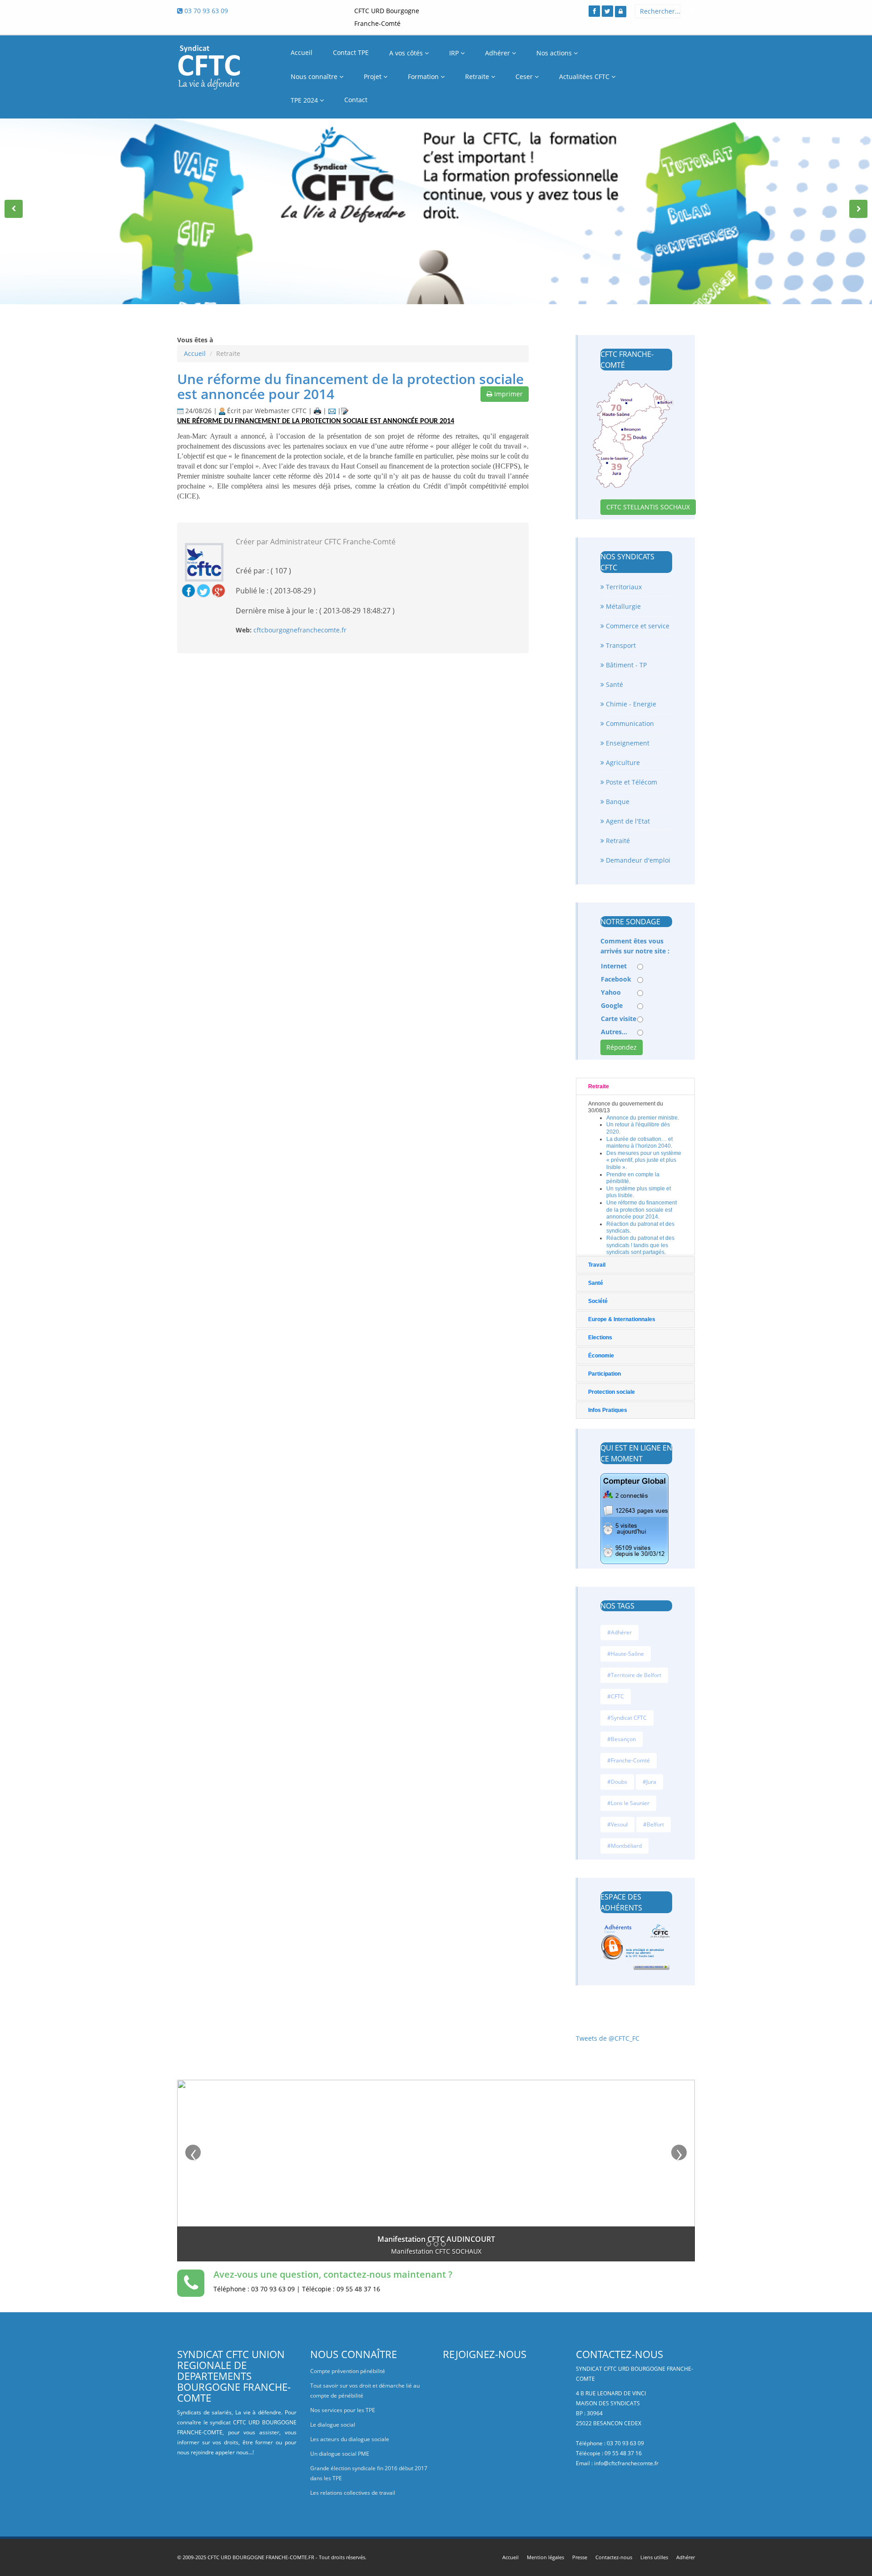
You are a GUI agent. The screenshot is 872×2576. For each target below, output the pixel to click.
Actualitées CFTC (585, 76)
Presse (580, 2557)
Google (612, 1005)
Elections (600, 1337)
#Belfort (654, 1824)
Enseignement (627, 743)
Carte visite (619, 1019)
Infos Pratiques (608, 1410)
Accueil (195, 353)
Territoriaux (623, 587)
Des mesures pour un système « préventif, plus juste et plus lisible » (644, 1160)
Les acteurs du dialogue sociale (350, 2439)
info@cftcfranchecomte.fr (626, 2463)
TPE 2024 (305, 100)
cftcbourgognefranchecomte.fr (300, 630)
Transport (620, 645)
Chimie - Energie (630, 704)
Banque (617, 802)
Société (598, 1301)
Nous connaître (315, 76)
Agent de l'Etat (627, 821)
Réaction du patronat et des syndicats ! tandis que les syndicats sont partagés (640, 1245)
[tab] (636, 1086)
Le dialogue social (333, 2425)
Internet (614, 966)
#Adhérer (619, 1632)
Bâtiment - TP (625, 665)
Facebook (616, 979)
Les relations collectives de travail (353, 2493)
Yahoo (611, 992)
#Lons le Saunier (628, 1803)
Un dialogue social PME (340, 2454)
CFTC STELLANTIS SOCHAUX (648, 507)
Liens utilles (654, 2557)
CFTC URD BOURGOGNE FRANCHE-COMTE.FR (261, 2557)
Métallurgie (622, 606)
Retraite (478, 76)
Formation (424, 76)
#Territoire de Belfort (634, 1675)
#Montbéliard (624, 1846)
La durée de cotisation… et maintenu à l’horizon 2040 (639, 1143)
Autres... (614, 1032)
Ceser (525, 76)
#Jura (649, 1782)
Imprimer (508, 394)
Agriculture (622, 762)
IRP (455, 53)
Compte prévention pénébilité (348, 2371)
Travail (597, 1265)
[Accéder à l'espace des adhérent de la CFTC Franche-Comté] (621, 12)
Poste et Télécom (631, 782)
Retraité (617, 841)
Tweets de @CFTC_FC (608, 2038)
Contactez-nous (614, 2557)
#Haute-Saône (626, 1654)
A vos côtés (407, 53)
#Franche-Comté (629, 1760)
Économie (601, 1356)
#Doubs (617, 1782)
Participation (604, 1374)
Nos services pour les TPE (343, 2410)
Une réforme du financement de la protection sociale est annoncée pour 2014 (350, 386)
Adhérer (498, 53)
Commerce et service (637, 626)
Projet (374, 76)
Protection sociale (612, 1392)
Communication (629, 723)
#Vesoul (617, 1824)
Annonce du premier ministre (642, 1118)
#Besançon (622, 1739)
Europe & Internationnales (622, 1319)
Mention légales (545, 2557)
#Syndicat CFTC (627, 1718)
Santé (614, 684)
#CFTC (616, 1696)
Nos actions (555, 53)
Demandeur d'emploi (637, 860)
